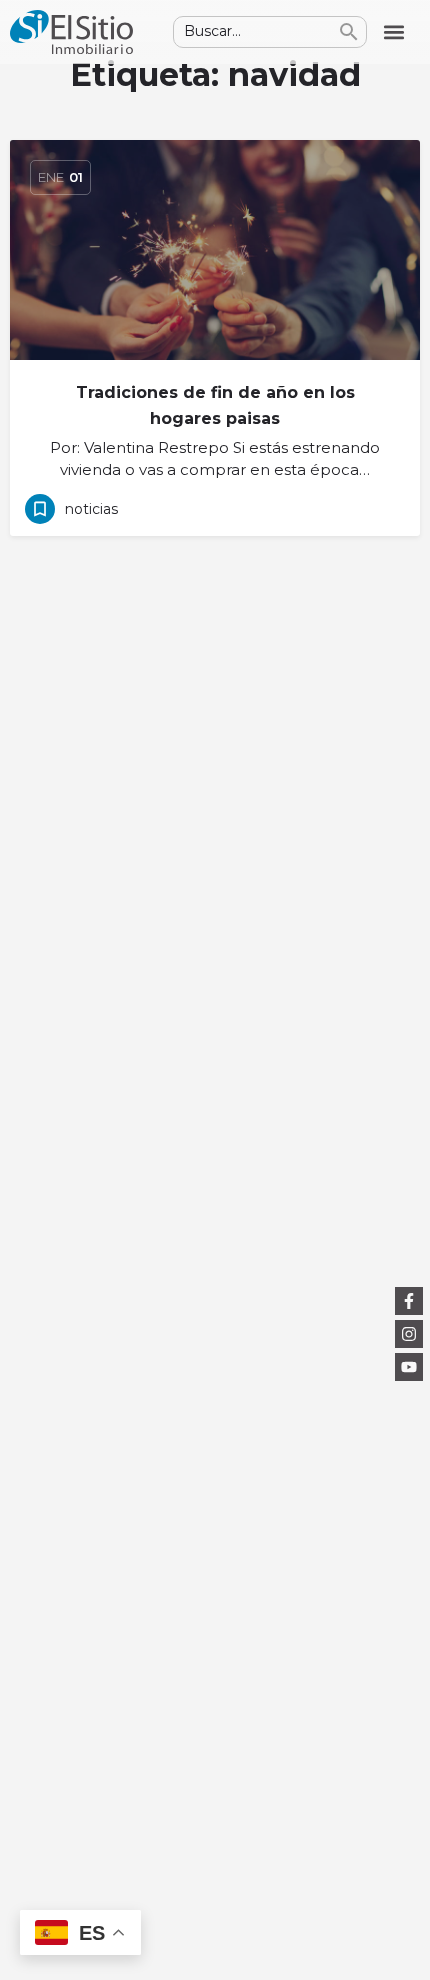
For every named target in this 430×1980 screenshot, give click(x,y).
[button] (393, 32)
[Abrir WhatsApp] (380, 1929)
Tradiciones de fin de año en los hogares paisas (215, 405)
